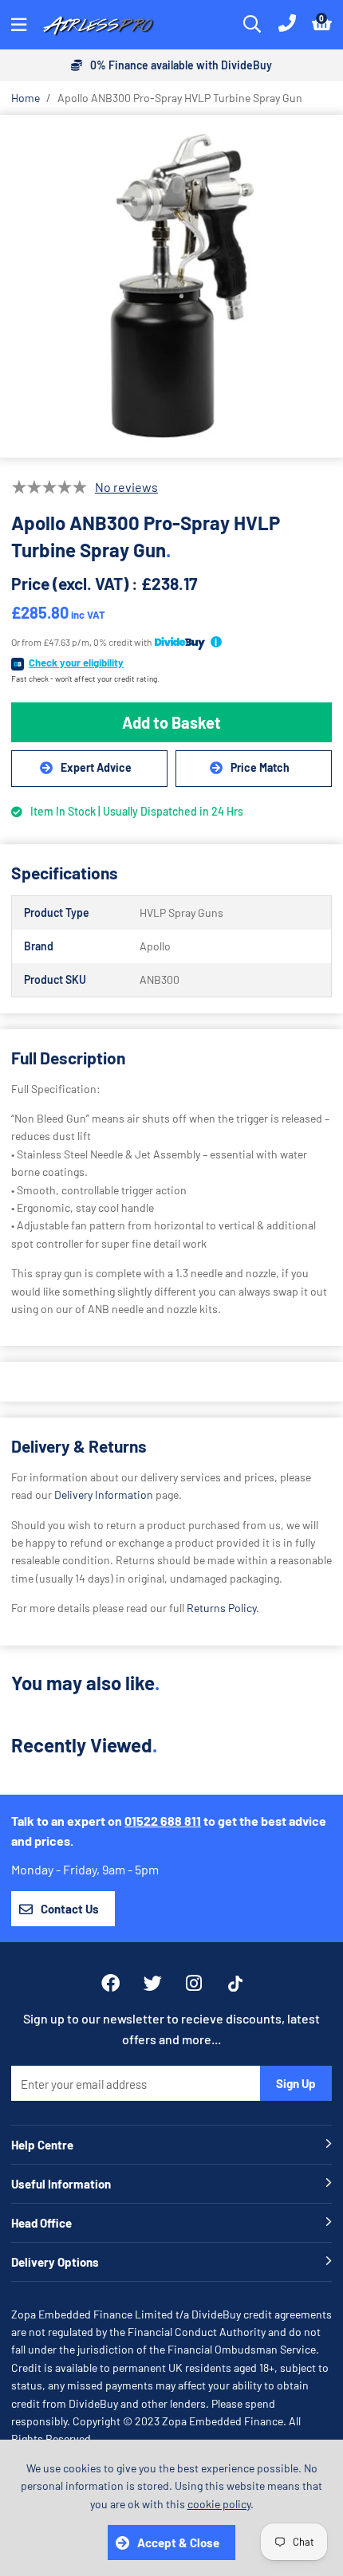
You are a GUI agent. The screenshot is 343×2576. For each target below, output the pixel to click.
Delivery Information (104, 1494)
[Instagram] (195, 1983)
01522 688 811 (163, 1821)
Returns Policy (221, 1608)
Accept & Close (178, 2543)
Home (26, 98)
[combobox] (253, 25)
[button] (322, 24)
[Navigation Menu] (19, 25)
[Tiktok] (235, 1984)
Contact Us (70, 1909)
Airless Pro (99, 25)
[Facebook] (110, 1983)
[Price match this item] (254, 769)
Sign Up (296, 2083)
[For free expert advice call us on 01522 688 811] (287, 24)
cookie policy (219, 2504)
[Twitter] (153, 1983)
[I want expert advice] (89, 769)
